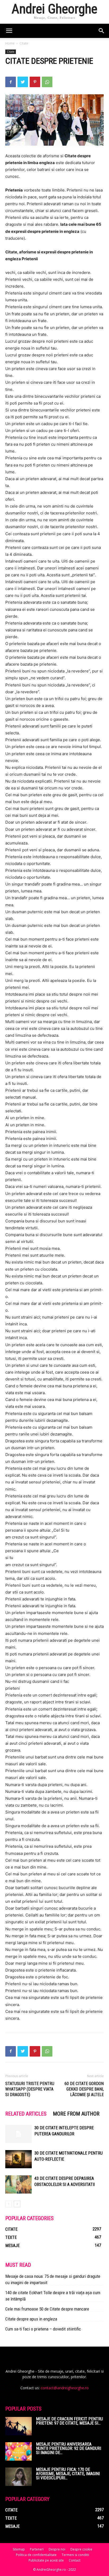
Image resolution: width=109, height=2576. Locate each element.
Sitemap (19, 2549)
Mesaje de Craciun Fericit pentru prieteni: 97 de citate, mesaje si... (69, 2421)
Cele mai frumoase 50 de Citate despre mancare (47, 2309)
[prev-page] (9, 2204)
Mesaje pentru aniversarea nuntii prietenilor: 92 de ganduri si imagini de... (69, 2448)
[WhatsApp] (47, 82)
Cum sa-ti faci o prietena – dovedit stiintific (43, 2329)
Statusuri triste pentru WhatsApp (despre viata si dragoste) (30, 2089)
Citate (24, 43)
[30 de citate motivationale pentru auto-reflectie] (19, 2159)
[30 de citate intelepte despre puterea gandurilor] (19, 2134)
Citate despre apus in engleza (31, 2319)
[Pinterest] (35, 82)
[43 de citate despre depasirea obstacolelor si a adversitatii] (19, 2184)
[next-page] (17, 2204)
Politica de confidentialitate (36, 2555)
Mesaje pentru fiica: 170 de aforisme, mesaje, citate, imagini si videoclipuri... (68, 2474)
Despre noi (57, 2549)
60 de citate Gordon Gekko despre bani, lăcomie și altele (84, 2089)
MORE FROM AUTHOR (76, 2114)
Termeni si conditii (75, 2555)
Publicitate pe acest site (46, 2560)
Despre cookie (81, 2549)
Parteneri (37, 2549)
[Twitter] (23, 82)
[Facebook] (11, 82)
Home (10, 43)
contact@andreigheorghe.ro (65, 2388)
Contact (75, 2560)
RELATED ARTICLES (26, 2114)
